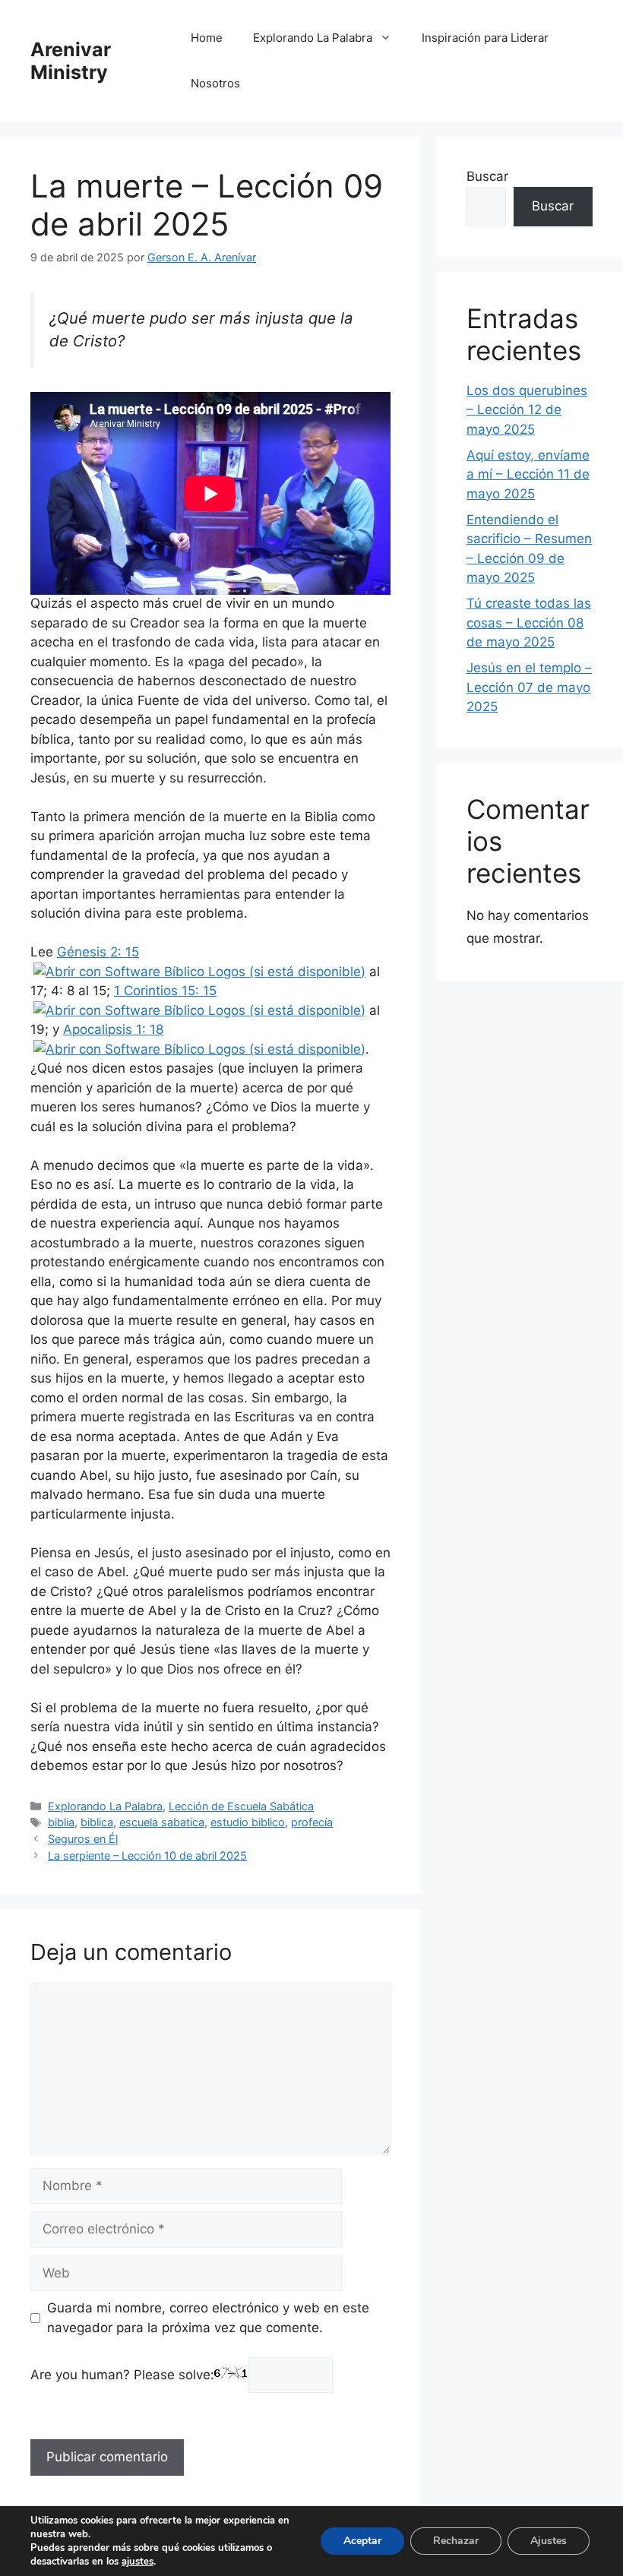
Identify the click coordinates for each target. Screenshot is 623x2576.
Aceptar (362, 2541)
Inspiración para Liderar (485, 38)
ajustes (138, 2562)
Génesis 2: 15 (98, 952)
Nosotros (215, 83)
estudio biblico (248, 1822)
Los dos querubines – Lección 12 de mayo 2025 (527, 410)
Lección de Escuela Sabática (241, 1806)
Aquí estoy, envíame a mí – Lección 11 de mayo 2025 (528, 474)
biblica (97, 1822)
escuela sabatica (162, 1822)
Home (207, 38)
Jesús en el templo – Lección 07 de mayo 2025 (529, 687)
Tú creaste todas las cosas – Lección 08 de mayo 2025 (529, 623)
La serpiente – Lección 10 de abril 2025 (147, 1855)
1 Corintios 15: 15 (165, 991)
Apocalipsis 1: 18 (113, 1029)
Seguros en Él (83, 1839)
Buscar (487, 176)
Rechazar (456, 2541)
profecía (312, 1822)
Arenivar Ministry (71, 61)
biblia (61, 1822)
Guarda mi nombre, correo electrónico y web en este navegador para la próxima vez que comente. (208, 2318)
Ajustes (549, 2541)
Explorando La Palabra (313, 38)
